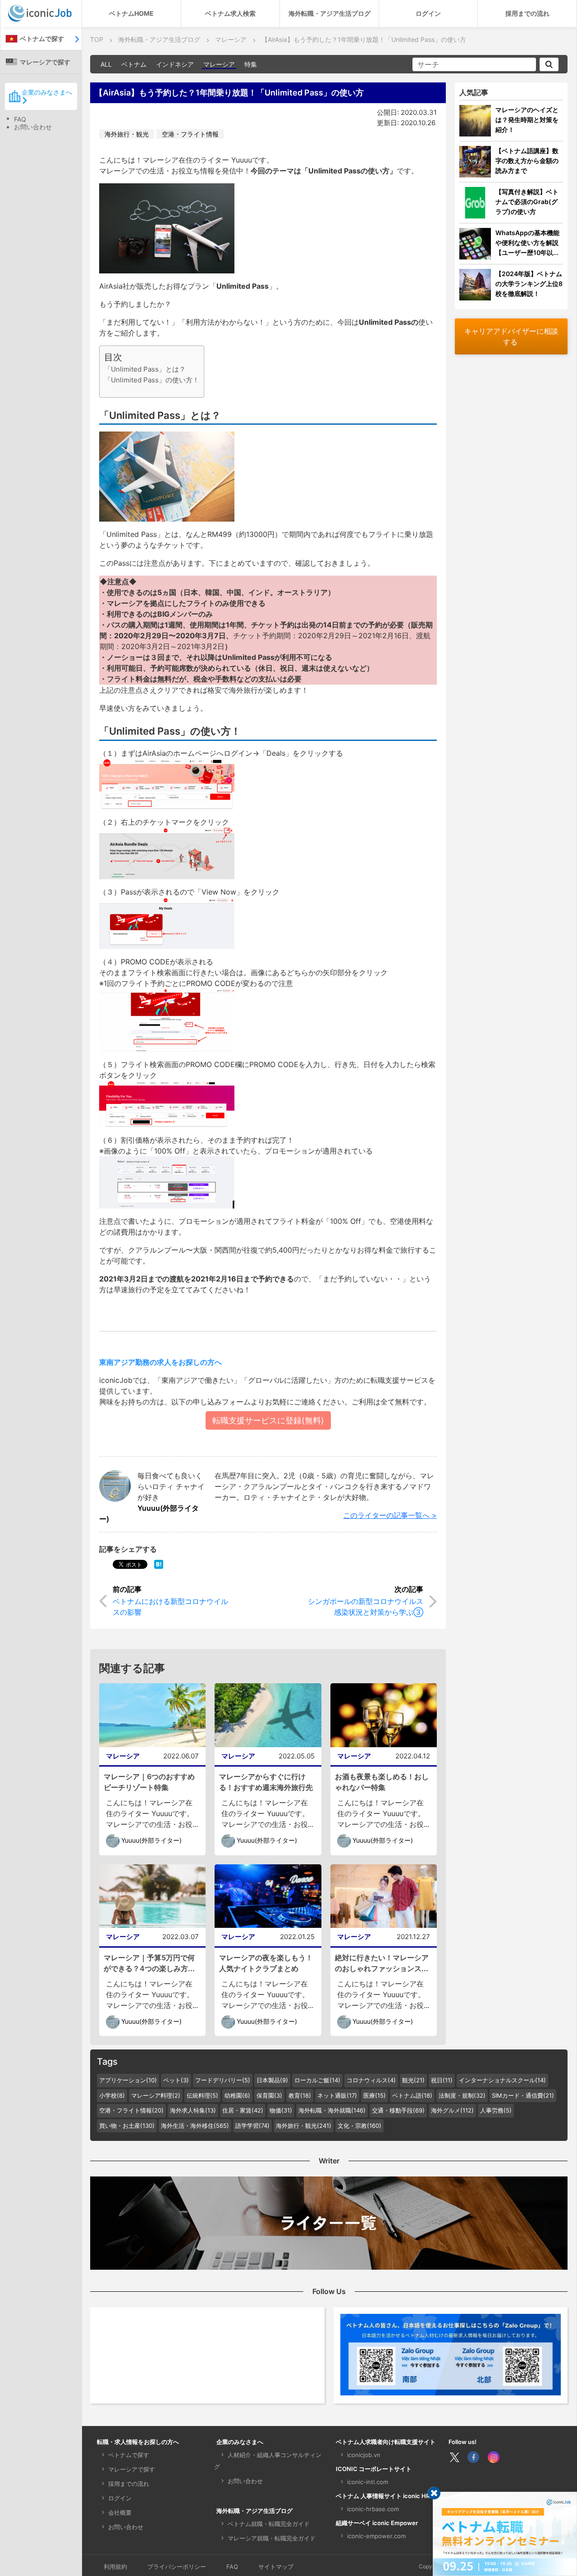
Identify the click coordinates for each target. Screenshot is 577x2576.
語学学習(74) (252, 2126)
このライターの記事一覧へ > (390, 1515)
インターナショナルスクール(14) (502, 2080)
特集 (251, 64)
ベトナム (134, 64)
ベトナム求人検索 (230, 13)
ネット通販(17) (337, 2095)
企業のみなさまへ (47, 92)
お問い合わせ (33, 127)
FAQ (20, 119)
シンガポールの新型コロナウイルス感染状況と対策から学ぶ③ (366, 1607)
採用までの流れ (527, 13)
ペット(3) (176, 2080)
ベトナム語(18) (412, 2095)
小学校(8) (112, 2095)
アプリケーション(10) (128, 2080)
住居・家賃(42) (243, 2110)
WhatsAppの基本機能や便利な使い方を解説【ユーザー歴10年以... (527, 243)
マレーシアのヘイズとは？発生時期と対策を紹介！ (527, 120)
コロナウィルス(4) (371, 2080)
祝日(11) (442, 2080)
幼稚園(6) (237, 2095)
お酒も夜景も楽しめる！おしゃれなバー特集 (382, 1782)
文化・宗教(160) (359, 2126)
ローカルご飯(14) (317, 2080)
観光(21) (413, 2080)
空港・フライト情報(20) (131, 2110)
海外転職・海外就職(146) (332, 2110)
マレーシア (219, 64)
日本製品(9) (272, 2080)
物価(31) (281, 2110)
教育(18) (300, 2095)
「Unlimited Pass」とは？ (145, 369)
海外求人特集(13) (193, 2110)
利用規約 (115, 2567)
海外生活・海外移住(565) (195, 2126)
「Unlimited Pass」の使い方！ (152, 380)
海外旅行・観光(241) (304, 2126)
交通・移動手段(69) (398, 2110)
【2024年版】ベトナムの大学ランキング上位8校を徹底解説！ (529, 284)
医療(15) (375, 2095)
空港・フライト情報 (190, 134)
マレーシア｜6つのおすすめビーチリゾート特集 (149, 1782)
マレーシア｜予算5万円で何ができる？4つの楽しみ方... (149, 1963)
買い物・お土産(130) (127, 2126)
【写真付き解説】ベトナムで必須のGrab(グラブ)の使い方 (527, 202)
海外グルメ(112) (452, 2110)
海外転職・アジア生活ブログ (330, 13)
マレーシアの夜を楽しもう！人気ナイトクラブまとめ (266, 1963)
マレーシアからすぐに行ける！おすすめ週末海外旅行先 (266, 1782)
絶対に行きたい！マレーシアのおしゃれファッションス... (382, 1963)
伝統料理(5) (202, 2095)
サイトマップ (276, 2567)
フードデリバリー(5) (223, 2080)
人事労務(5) (496, 2110)
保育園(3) (269, 2095)
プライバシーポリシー (177, 2567)
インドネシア (175, 64)
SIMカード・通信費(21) (523, 2095)
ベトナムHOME (131, 13)
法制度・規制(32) (462, 2095)
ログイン (428, 13)
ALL (106, 64)
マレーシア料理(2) (156, 2095)
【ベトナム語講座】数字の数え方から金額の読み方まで (527, 161)
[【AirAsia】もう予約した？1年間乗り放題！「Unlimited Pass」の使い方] (159, 1564)
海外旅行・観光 (127, 134)
